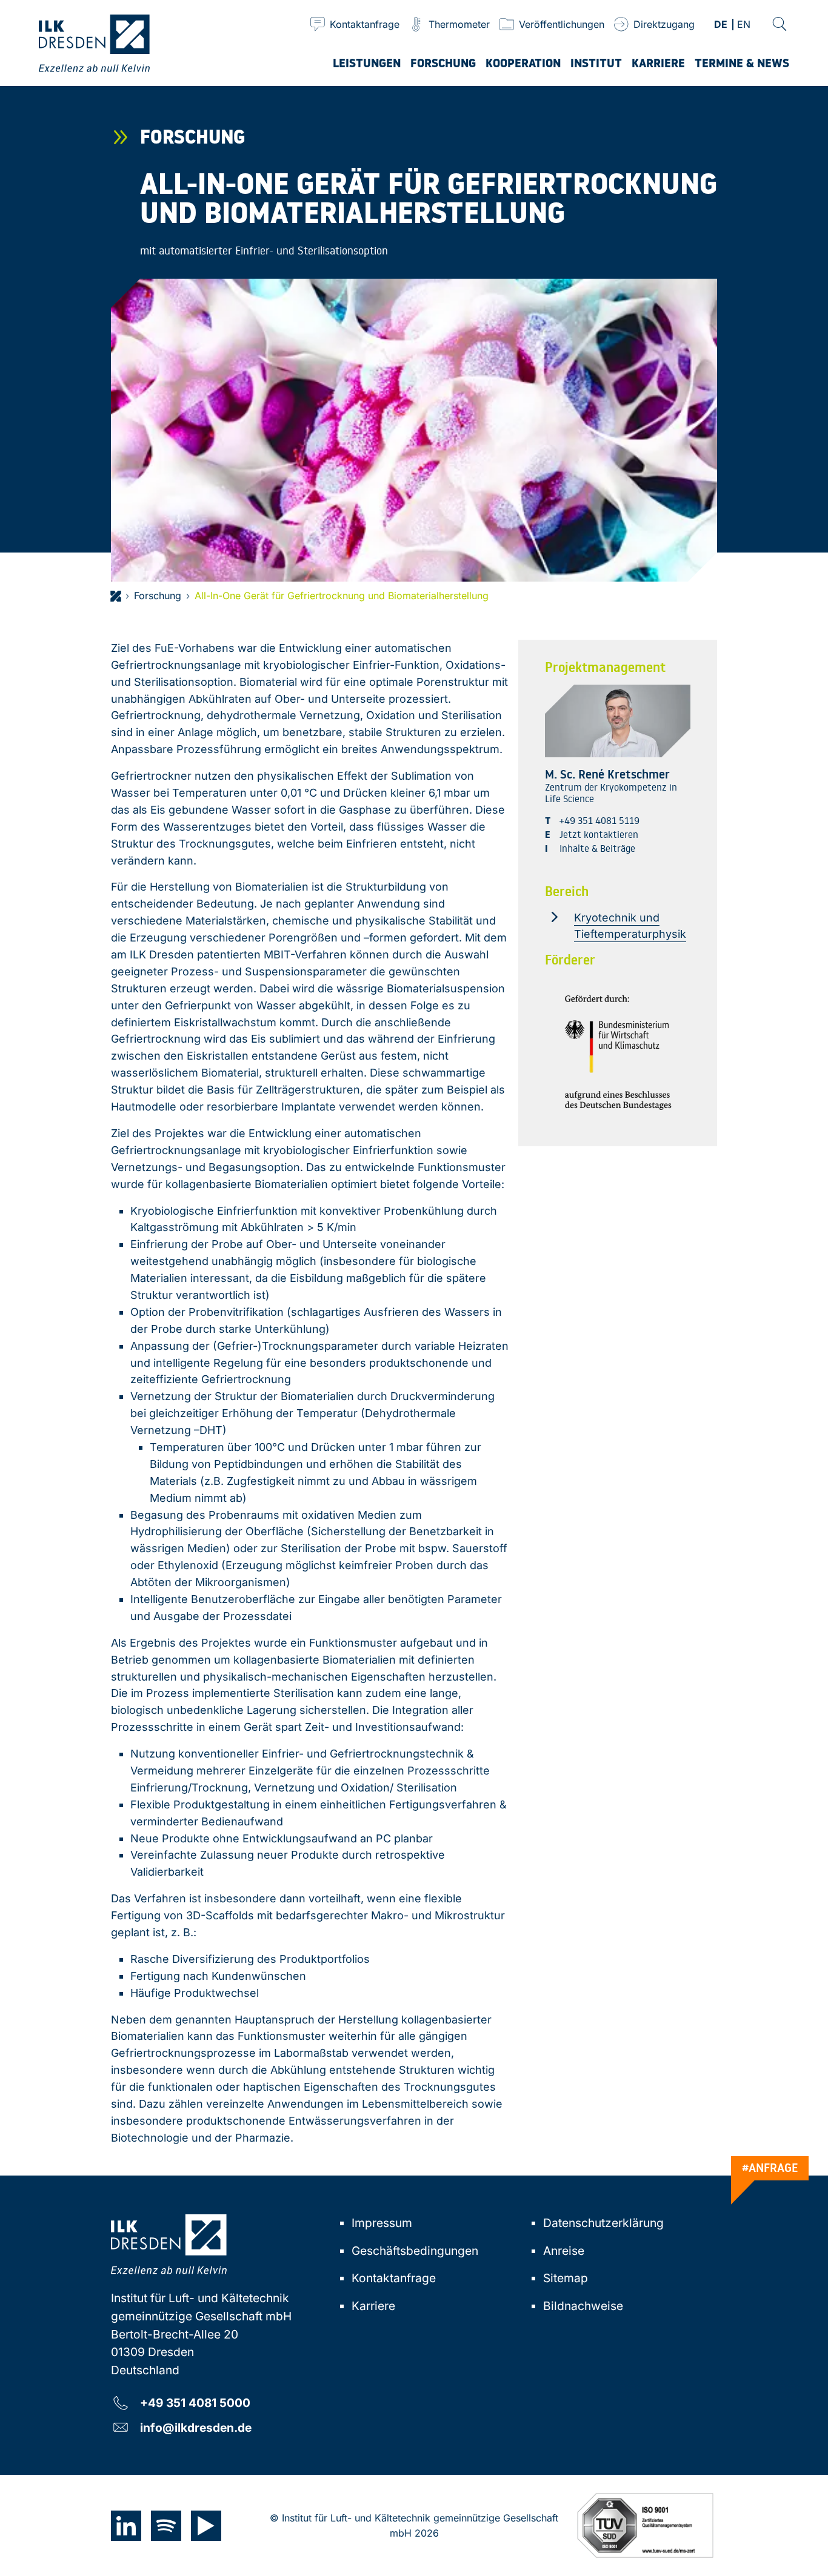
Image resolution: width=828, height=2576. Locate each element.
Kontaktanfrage (394, 2278)
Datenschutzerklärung (603, 2223)
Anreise (564, 2251)
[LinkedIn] (126, 2526)
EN (744, 25)
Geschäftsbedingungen (415, 2251)
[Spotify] (166, 2526)
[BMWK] (618, 1052)
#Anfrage (770, 2168)
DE (721, 25)
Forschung (158, 596)
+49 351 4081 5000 (195, 2402)
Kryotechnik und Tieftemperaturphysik (630, 926)
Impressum (382, 2223)
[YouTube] (206, 2526)
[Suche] (780, 24)
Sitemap (566, 2278)
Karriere (373, 2306)
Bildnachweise (583, 2306)
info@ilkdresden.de (196, 2427)
